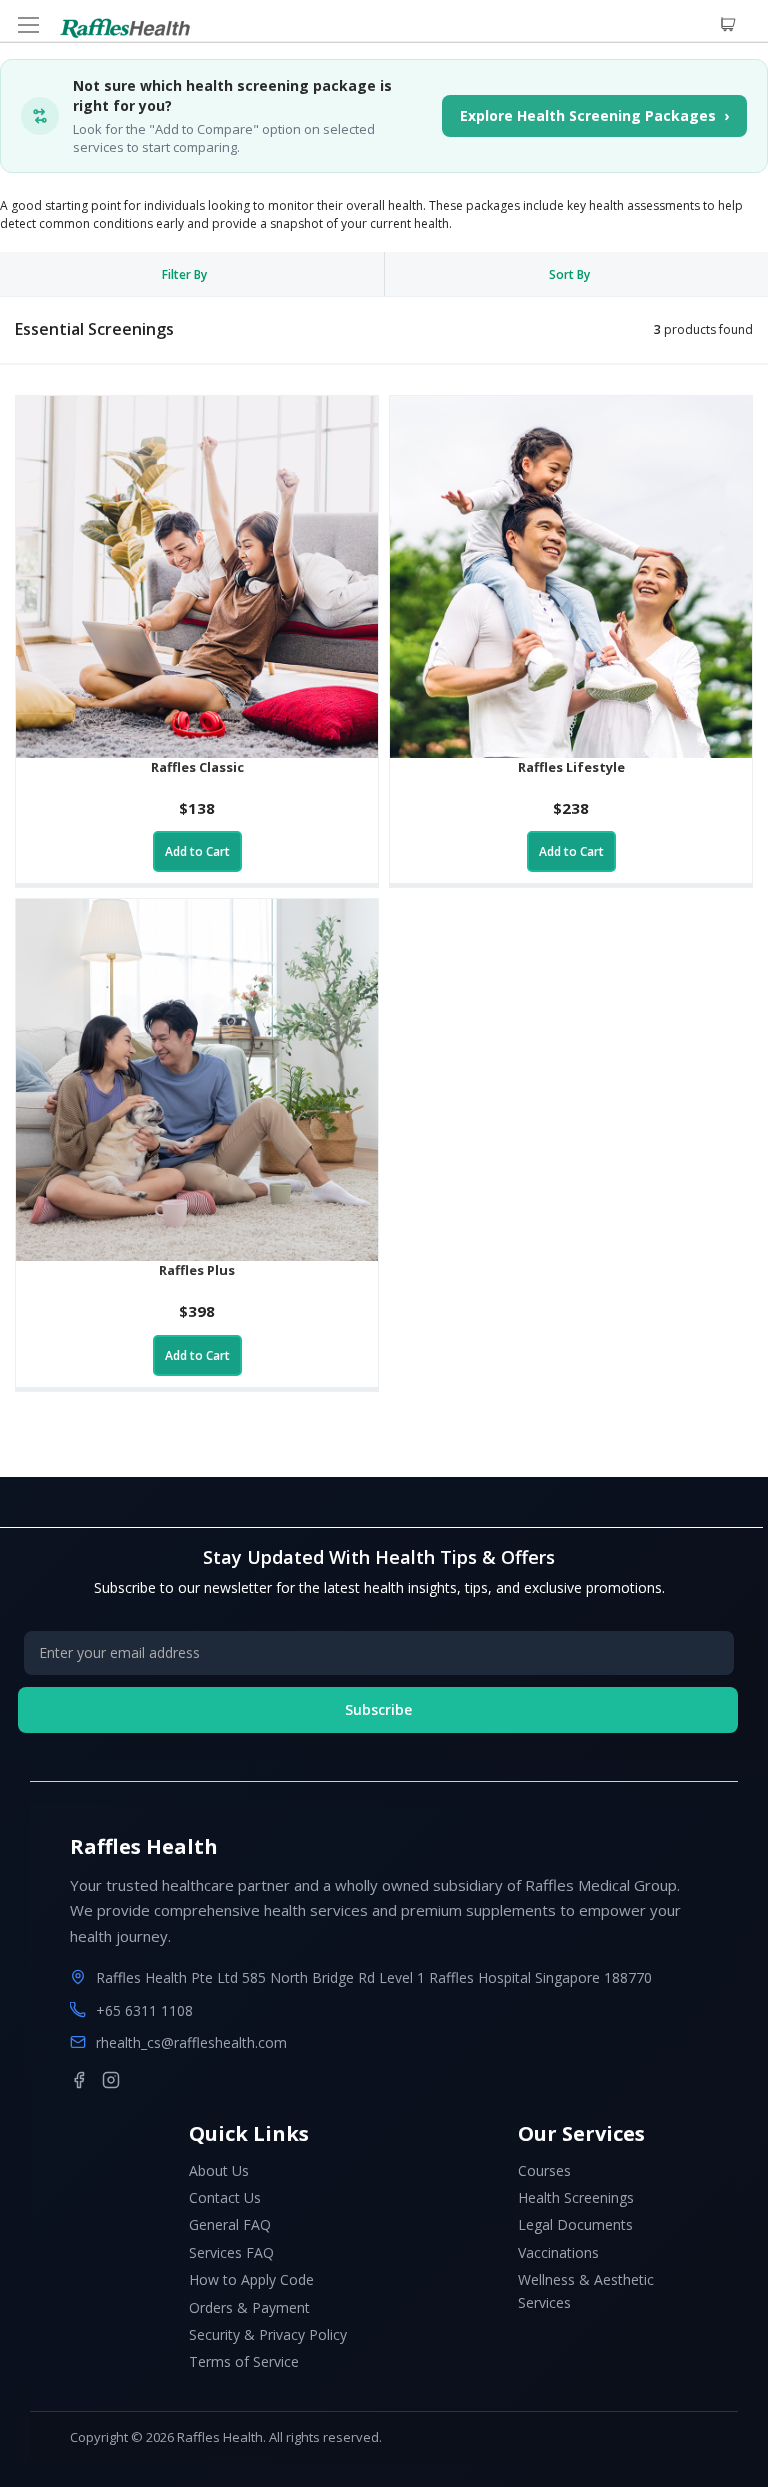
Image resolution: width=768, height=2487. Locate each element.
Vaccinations (558, 2252)
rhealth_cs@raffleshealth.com (191, 2042)
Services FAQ (231, 2252)
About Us (219, 2170)
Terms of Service (244, 2361)
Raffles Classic (197, 767)
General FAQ (230, 2224)
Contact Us (225, 2197)
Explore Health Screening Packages (594, 115)
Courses (544, 2170)
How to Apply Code (251, 2279)
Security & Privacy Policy (268, 2334)
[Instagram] (111, 2080)
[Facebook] (79, 2080)
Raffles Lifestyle (571, 767)
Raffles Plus (197, 1270)
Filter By (184, 274)
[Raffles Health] (125, 28)
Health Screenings (576, 2197)
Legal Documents (575, 2224)
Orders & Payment (249, 2307)
